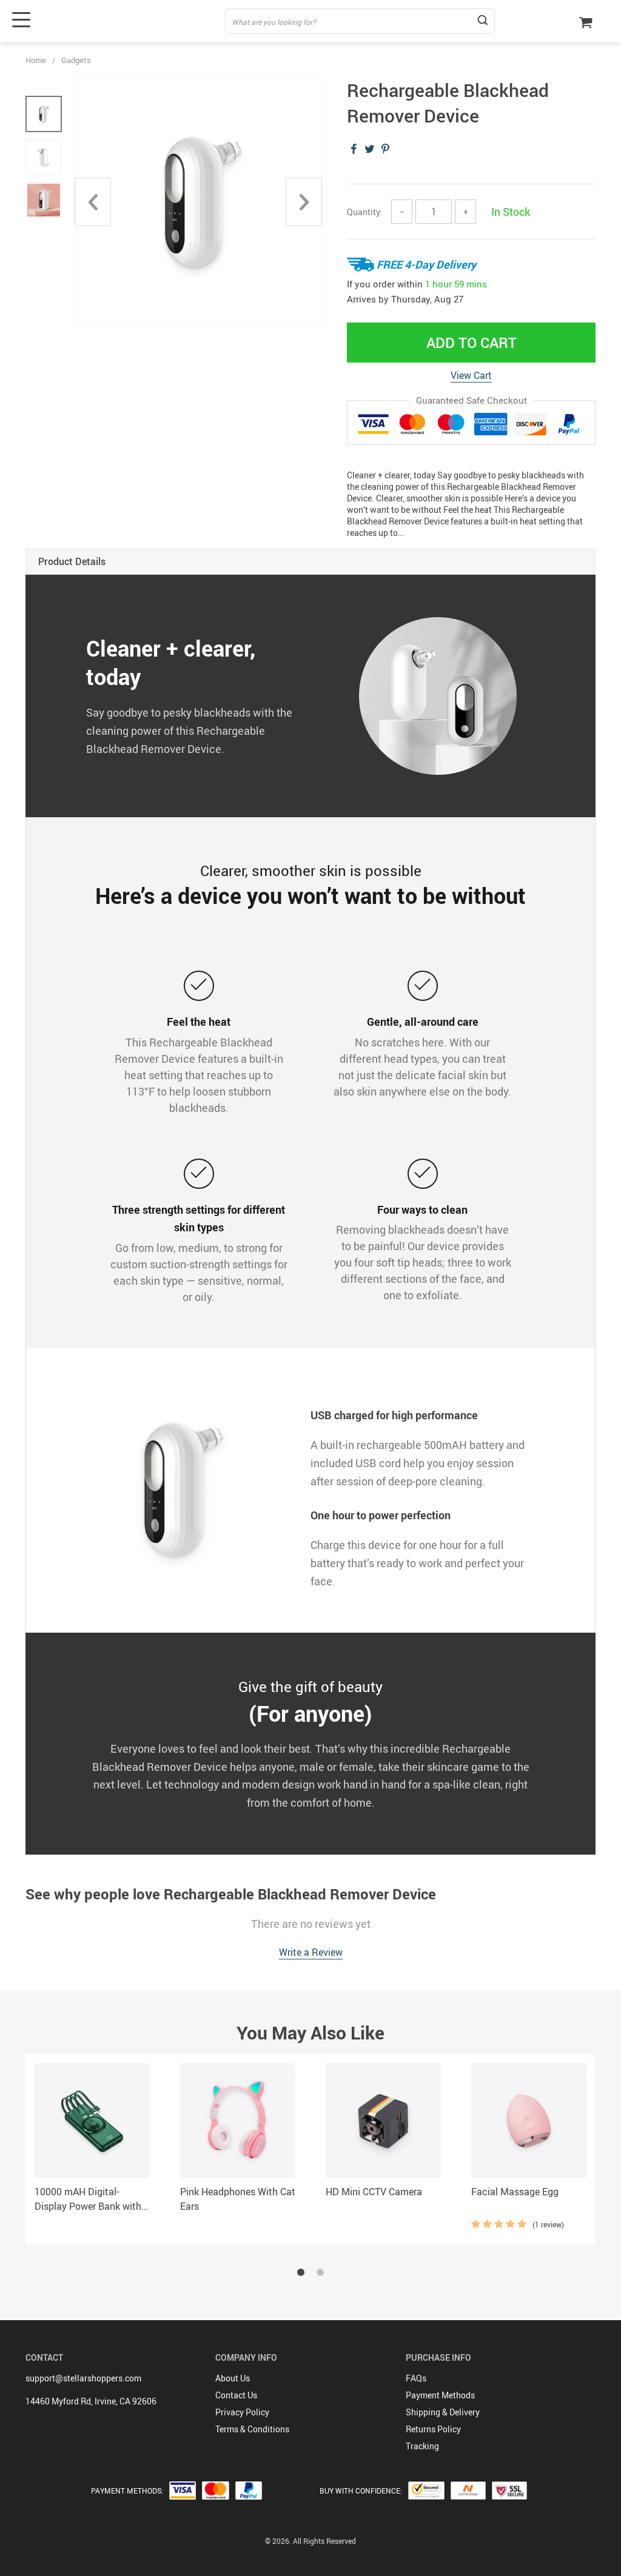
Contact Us (236, 2395)
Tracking (422, 2446)
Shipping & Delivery (443, 2412)
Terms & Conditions (252, 2429)
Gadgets (76, 60)
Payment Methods (440, 2395)
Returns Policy (433, 2429)
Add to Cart (472, 343)
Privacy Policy (242, 2412)
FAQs (416, 2378)
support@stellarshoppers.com (83, 2378)
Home (36, 60)
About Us (233, 2378)
